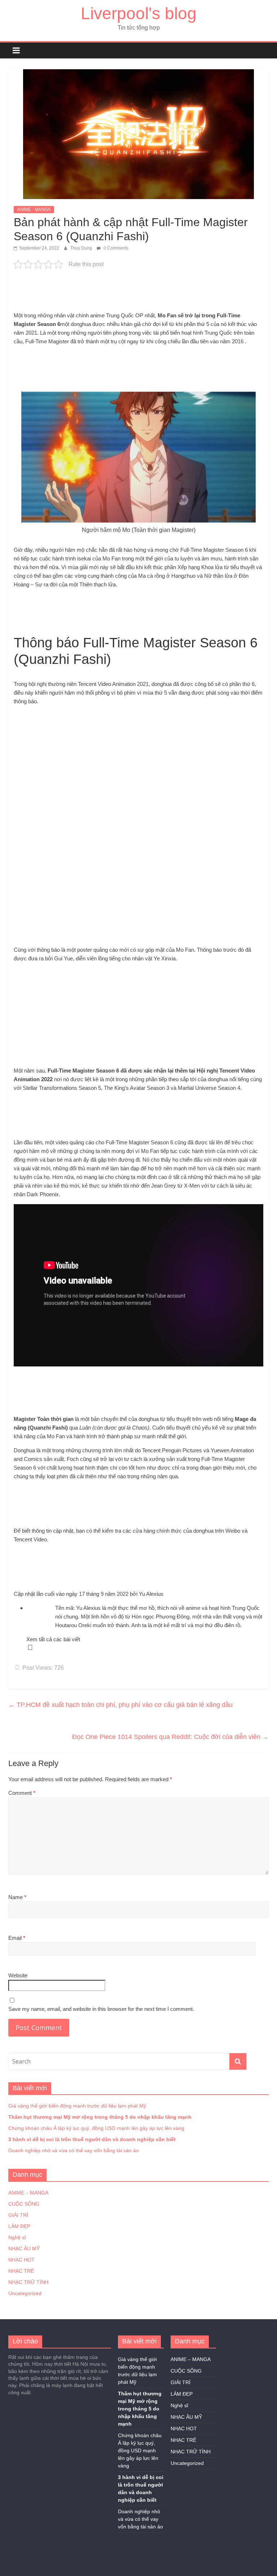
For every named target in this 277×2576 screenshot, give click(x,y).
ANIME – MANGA (28, 2193)
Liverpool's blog (139, 13)
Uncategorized (25, 2293)
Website (18, 1975)
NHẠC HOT (21, 2260)
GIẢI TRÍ (18, 2215)
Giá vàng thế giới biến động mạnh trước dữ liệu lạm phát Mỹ (77, 2106)
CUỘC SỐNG (24, 2204)
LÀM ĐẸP (19, 2226)
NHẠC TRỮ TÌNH (28, 2282)
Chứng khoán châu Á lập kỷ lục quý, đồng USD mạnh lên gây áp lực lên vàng (96, 2128)
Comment (22, 1793)
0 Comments (115, 248)
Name (17, 1897)
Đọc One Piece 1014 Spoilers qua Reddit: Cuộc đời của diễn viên (170, 1737)
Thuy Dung (82, 248)
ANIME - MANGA (34, 210)
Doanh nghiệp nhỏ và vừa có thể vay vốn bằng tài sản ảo (74, 2150)
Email (17, 1938)
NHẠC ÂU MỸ (24, 2249)
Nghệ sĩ (17, 2237)
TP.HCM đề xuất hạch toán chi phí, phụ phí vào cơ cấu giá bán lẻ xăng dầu (120, 1705)
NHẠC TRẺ (21, 2271)
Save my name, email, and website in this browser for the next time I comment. (101, 2009)
